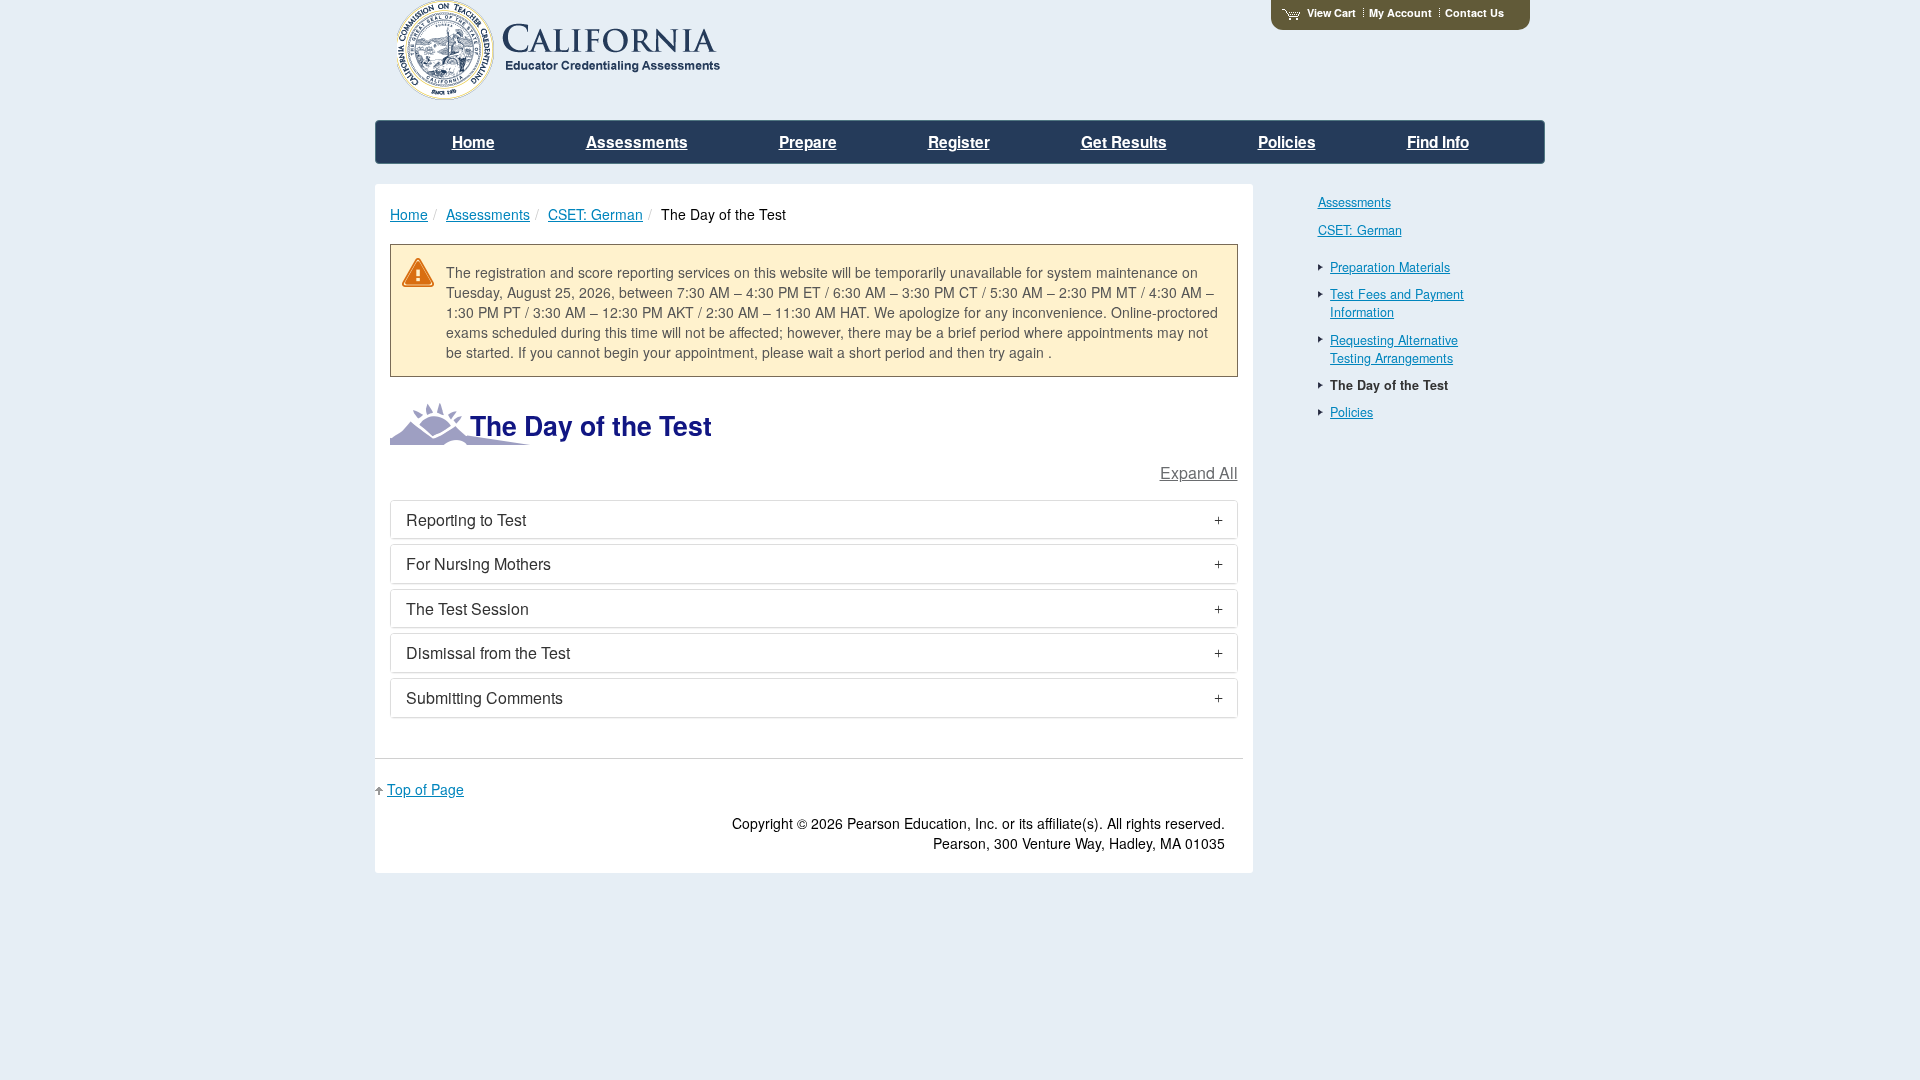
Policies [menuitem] (1287, 142)
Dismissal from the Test (488, 652)
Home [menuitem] (473, 142)
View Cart (1331, 12)
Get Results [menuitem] (1124, 142)
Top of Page (425, 789)
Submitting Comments (484, 697)
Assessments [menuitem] (637, 142)
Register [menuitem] (959, 142)
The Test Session (467, 608)
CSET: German (595, 214)
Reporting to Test (466, 519)
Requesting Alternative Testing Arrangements (1394, 349)
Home (409, 214)
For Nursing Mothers (478, 563)
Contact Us (1474, 12)
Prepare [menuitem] (808, 142)
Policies (1351, 412)
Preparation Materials (1390, 267)
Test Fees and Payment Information (1397, 303)
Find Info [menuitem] (1438, 142)
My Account (1400, 12)
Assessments (488, 214)
